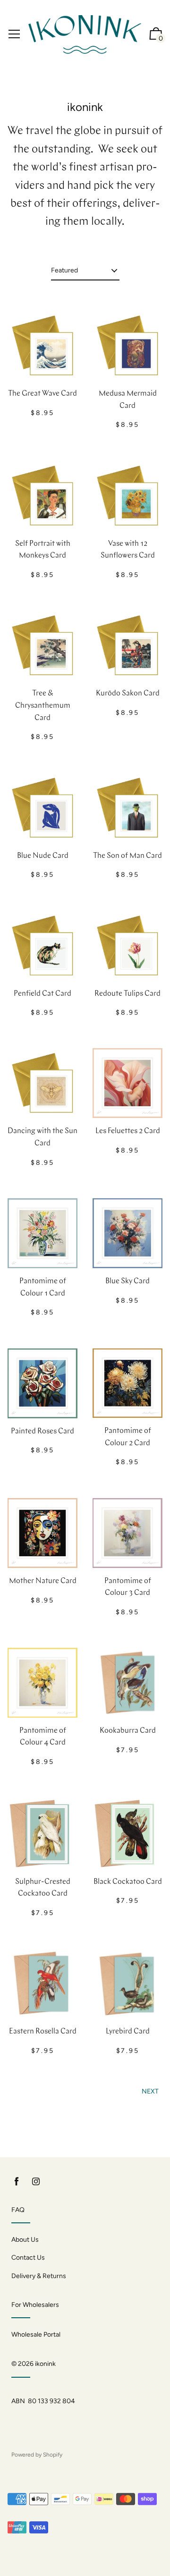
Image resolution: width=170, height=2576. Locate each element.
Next (150, 2091)
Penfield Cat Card (42, 994)
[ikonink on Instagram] (36, 2182)
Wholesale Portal (36, 2334)
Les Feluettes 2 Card (128, 1131)
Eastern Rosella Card (43, 2032)
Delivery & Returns (39, 2276)
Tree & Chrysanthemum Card (43, 706)
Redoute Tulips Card (127, 994)
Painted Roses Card (42, 1432)
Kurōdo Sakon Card (128, 694)
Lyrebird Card (128, 2032)
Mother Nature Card (43, 1581)
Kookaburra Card (128, 1731)
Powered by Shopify (37, 2455)
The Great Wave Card (42, 394)
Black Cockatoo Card (128, 1882)
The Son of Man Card (127, 856)
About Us (25, 2240)
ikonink (45, 2364)
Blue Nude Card (43, 856)
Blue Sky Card (127, 1281)
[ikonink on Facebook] (17, 2182)
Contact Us (28, 2258)
